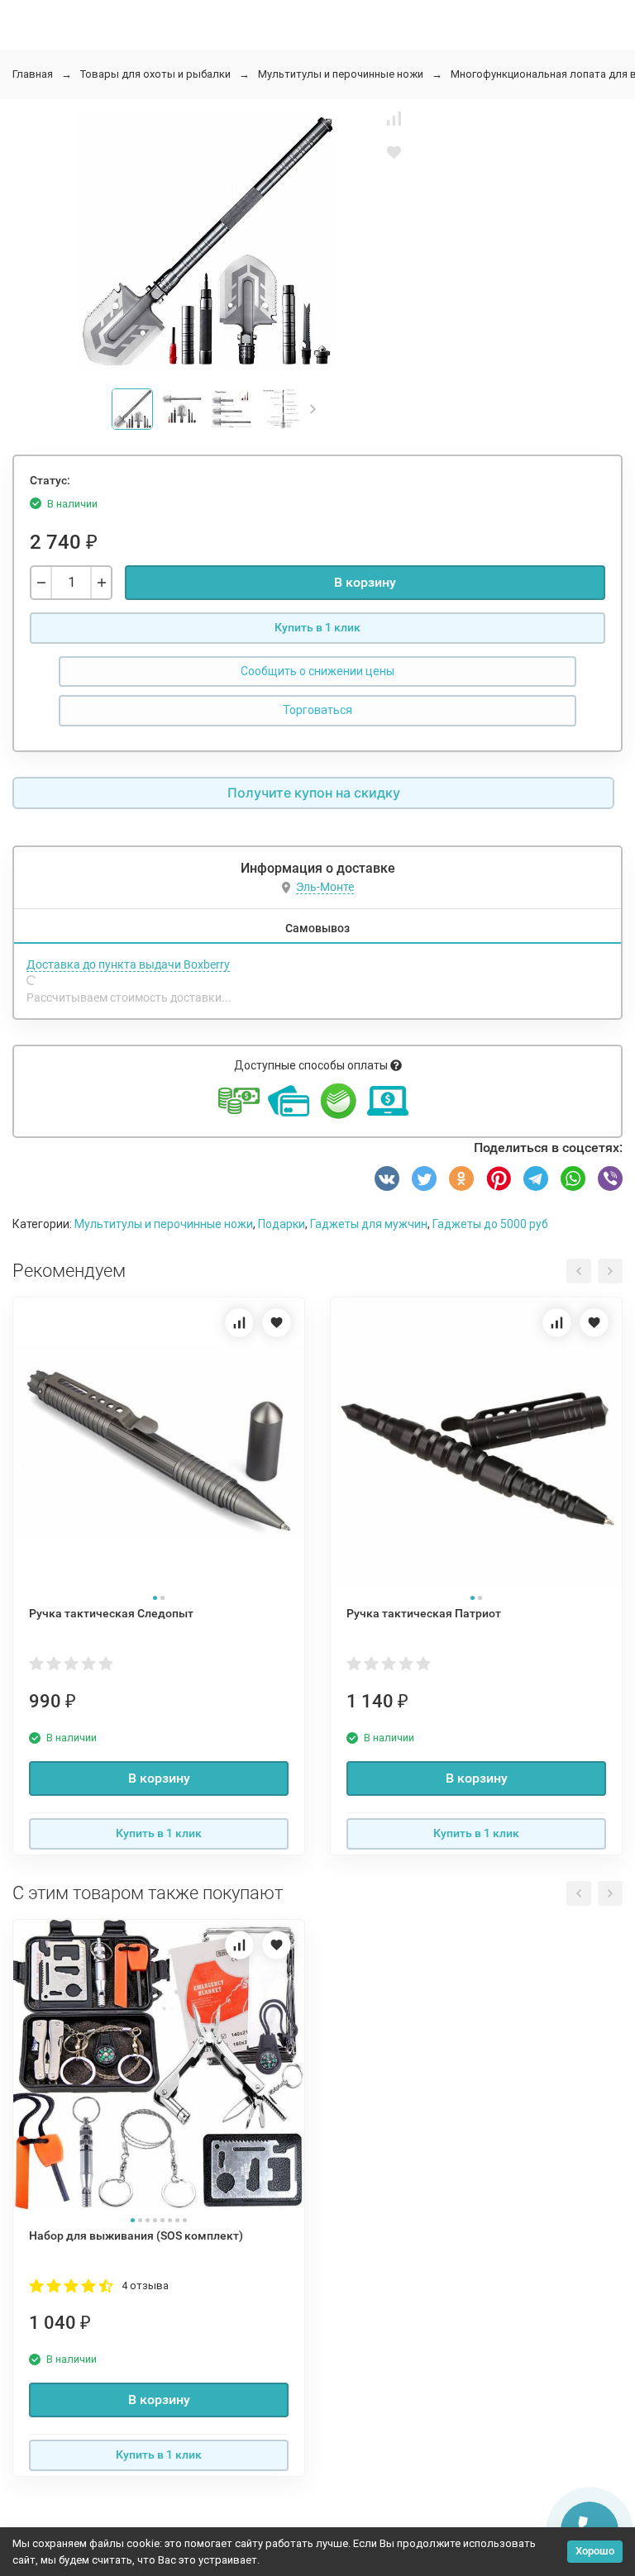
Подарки (282, 1224)
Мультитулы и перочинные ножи (341, 74)
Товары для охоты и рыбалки (155, 74)
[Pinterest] (499, 1178)
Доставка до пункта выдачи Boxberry (128, 964)
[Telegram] (536, 1178)
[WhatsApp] (573, 1178)
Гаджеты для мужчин (369, 1224)
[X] (424, 1178)
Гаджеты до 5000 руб (490, 1224)
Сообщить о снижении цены (317, 671)
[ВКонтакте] (387, 1178)
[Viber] (610, 1178)
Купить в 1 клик (317, 627)
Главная (33, 74)
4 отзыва (145, 2286)
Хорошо (595, 2551)
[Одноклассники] (461, 1178)
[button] (313, 409)
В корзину (365, 582)
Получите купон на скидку (314, 793)
